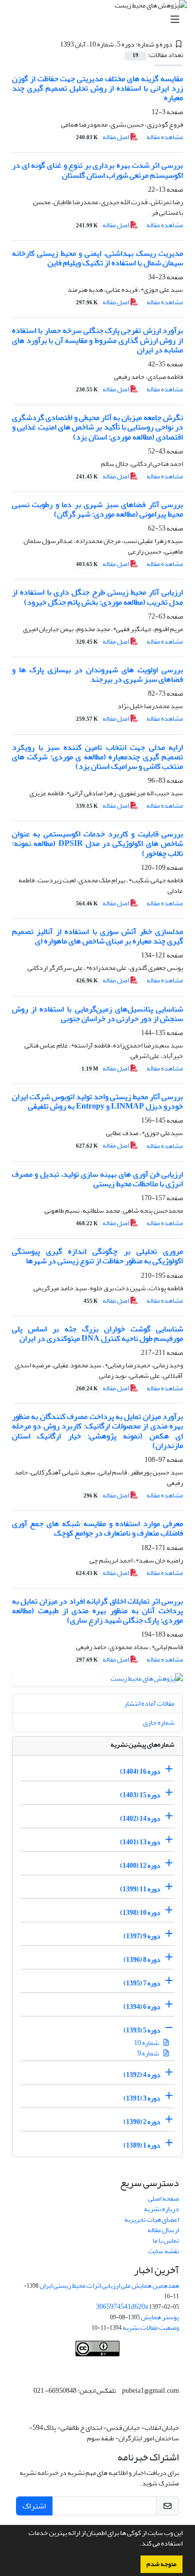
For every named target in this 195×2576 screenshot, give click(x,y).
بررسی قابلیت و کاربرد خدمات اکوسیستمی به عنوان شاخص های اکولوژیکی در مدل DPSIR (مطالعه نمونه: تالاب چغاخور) (97, 843)
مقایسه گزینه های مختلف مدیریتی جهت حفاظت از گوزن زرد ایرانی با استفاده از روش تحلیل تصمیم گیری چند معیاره (97, 88)
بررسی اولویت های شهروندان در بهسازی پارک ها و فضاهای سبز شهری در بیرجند (97, 674)
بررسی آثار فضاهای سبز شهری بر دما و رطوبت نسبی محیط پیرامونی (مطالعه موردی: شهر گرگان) (97, 509)
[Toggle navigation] (100, 20)
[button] (137, 2544)
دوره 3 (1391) (142, 2098)
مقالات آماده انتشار (149, 1703)
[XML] (54, 44)
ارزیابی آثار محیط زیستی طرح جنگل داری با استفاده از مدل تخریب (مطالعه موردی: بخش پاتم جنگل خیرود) (97, 597)
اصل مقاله (103, 137)
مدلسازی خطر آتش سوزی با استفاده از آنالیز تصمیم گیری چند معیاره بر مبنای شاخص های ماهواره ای (97, 936)
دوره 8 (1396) (142, 1960)
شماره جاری (159, 1722)
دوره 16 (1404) (140, 1771)
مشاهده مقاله (165, 137)
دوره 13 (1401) (140, 1842)
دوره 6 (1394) (142, 2007)
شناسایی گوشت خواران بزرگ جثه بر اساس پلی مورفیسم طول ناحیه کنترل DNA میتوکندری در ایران (97, 1334)
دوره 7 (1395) (142, 1983)
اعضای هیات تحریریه (152, 2219)
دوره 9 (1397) (142, 1936)
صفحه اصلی (163, 2198)
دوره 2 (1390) (142, 2122)
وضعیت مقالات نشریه (151, 2328)
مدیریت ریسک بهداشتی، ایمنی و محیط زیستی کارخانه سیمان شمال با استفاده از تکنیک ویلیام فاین (97, 258)
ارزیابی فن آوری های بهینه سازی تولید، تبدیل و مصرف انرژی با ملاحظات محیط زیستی (97, 1179)
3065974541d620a (122, 2306)
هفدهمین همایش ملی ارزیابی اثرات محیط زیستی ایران (109, 2285)
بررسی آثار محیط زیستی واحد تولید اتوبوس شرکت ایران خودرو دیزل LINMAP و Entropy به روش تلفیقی (97, 1101)
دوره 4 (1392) (142, 2075)
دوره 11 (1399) (140, 1889)
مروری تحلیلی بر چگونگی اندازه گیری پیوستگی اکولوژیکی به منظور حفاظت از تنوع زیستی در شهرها (97, 1256)
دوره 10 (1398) (140, 1913)
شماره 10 (147, 2043)
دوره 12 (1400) (140, 1866)
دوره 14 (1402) (140, 1819)
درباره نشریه (161, 2209)
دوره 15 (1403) (140, 1795)
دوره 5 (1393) (142, 2030)
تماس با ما (166, 2240)
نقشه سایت (163, 2251)
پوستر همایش (160, 2317)
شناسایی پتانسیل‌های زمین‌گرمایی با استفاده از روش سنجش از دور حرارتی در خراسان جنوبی (97, 1014)
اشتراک (34, 2506)
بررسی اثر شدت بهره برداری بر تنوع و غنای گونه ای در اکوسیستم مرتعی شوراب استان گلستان (97, 170)
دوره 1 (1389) (142, 2145)
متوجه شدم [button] (161, 2564)
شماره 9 (149, 2053)
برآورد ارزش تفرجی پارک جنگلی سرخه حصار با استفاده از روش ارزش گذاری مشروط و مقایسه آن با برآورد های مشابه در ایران (97, 340)
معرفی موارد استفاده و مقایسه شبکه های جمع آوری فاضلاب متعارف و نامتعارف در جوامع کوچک (97, 1528)
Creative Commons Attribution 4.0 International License (106, 2367)
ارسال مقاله (163, 2230)
